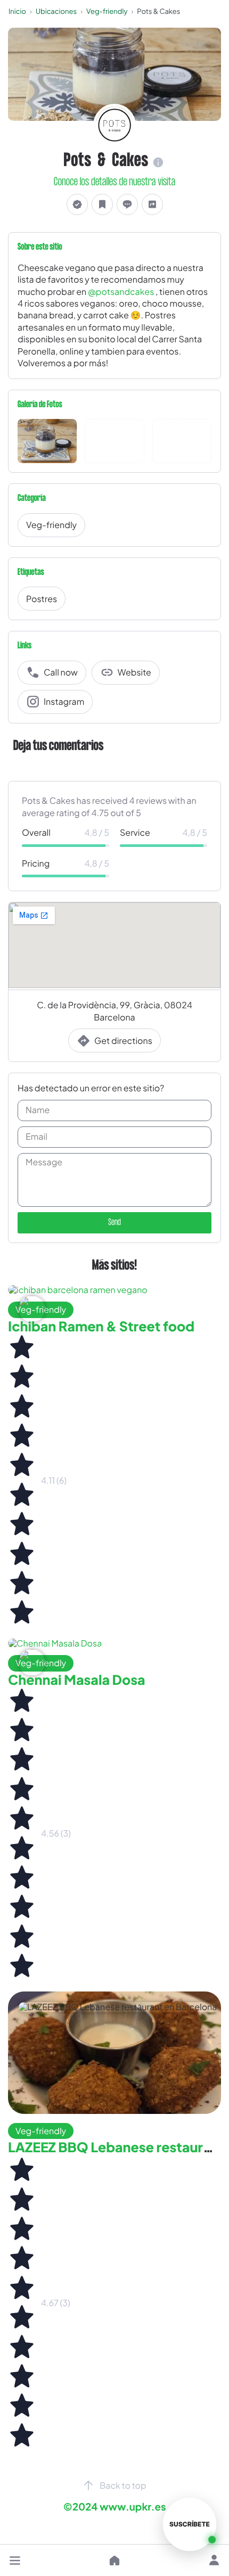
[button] (15, 2561)
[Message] (127, 204)
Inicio (17, 11)
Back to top (123, 2485)
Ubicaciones (56, 11)
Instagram (64, 701)
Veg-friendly (107, 11)
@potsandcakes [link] (121, 291)
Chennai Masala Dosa (77, 1680)
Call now (61, 672)
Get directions (123, 1040)
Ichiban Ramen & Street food (101, 1326)
